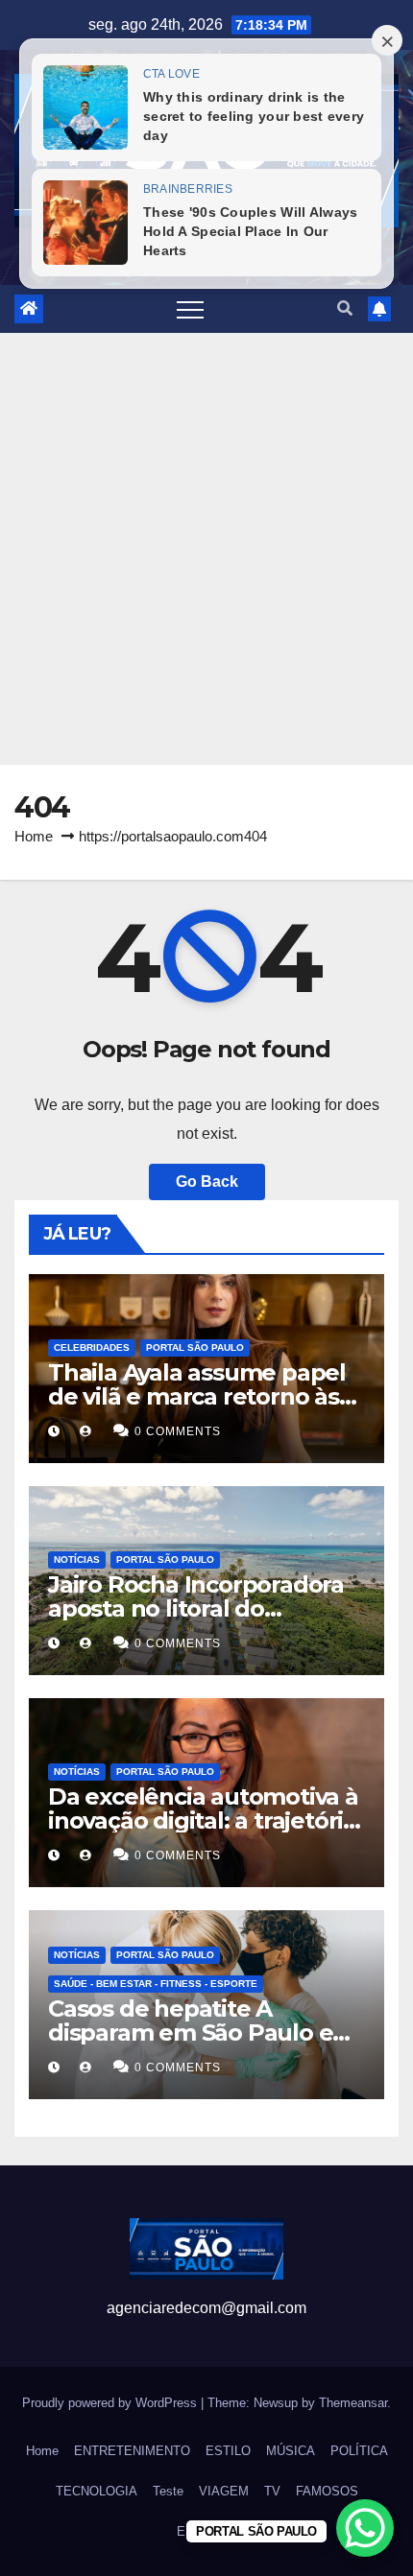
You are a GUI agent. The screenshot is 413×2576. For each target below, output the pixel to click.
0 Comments (178, 1431)
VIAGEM (224, 2491)
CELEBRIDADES (92, 1347)
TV (272, 2491)
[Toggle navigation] (190, 309)
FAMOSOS (327, 2491)
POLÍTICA (359, 2451)
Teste (168, 2491)
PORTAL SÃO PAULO (195, 1347)
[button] (345, 308)
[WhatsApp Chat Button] (365, 2528)
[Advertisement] (206, 549)
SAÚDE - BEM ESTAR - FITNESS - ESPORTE (156, 1984)
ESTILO (228, 2451)
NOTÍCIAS (77, 1560)
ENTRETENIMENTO (132, 2451)
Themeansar (353, 2403)
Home (34, 836)
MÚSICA (291, 2451)
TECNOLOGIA (97, 2491)
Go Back (207, 1182)
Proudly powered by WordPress (111, 2403)
